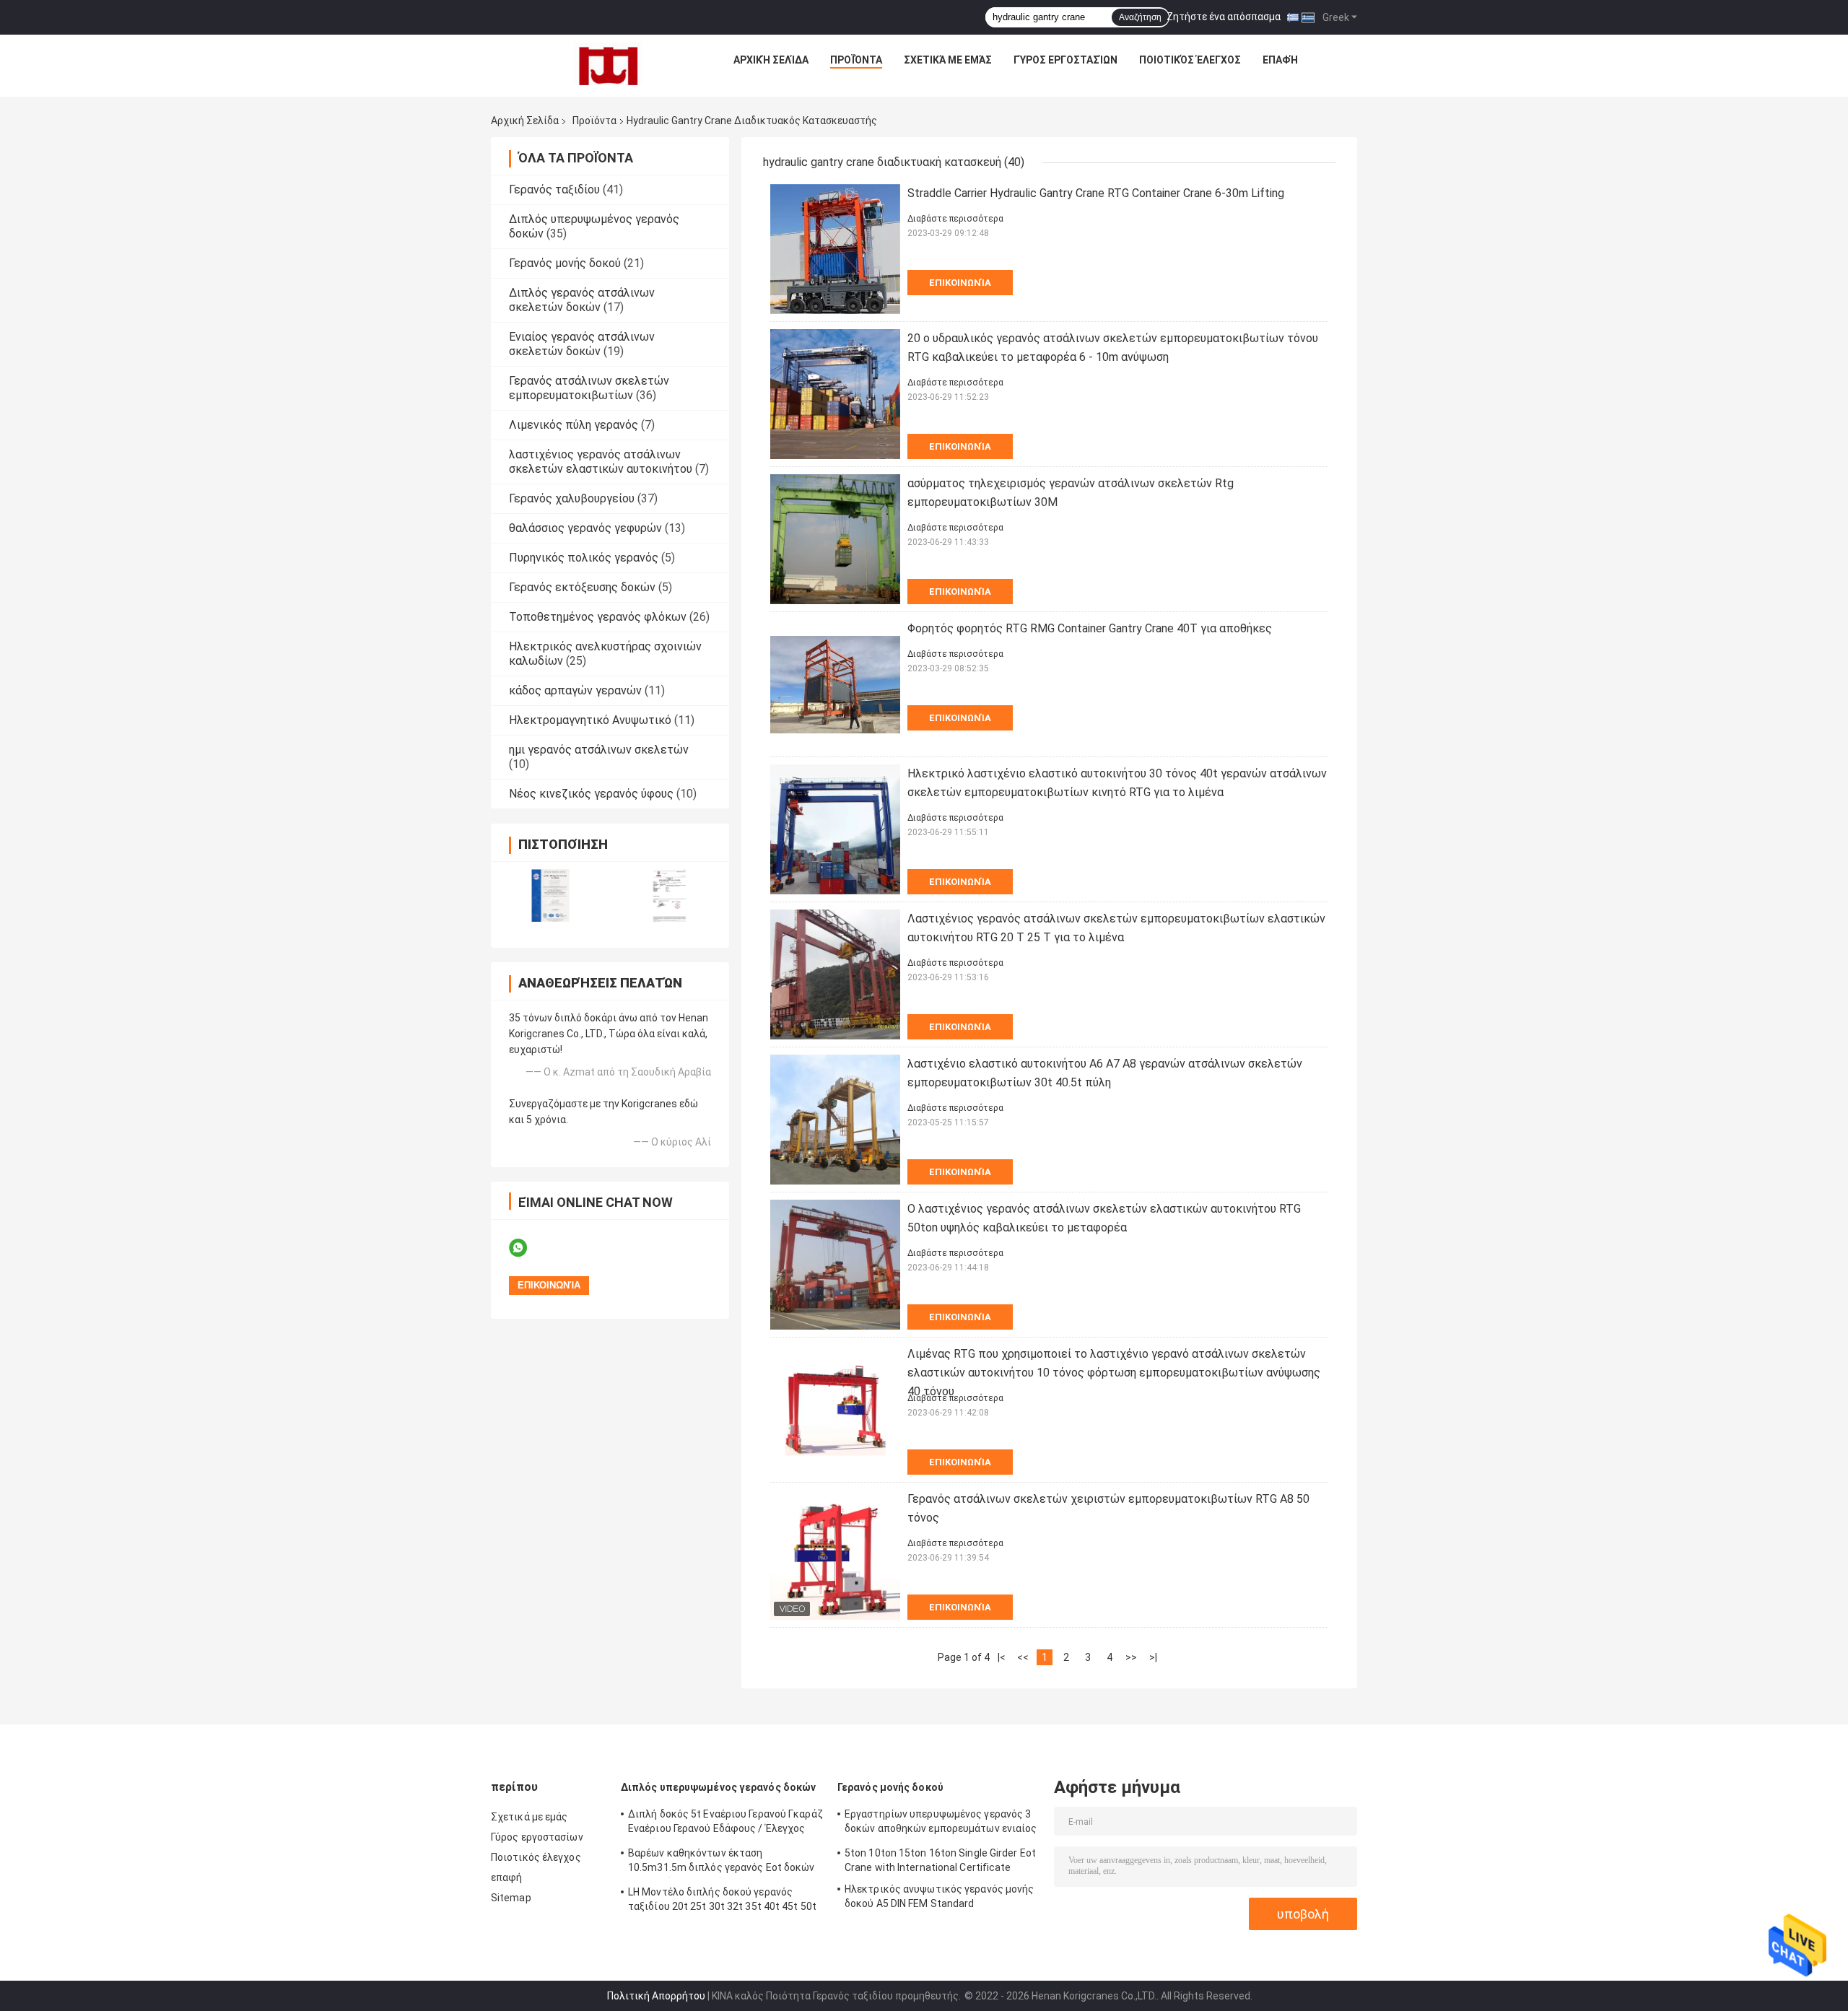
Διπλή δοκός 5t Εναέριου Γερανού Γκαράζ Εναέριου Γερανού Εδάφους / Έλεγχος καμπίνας (725, 1823)
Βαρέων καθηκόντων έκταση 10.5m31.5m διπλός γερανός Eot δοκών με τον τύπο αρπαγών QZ (722, 1862)
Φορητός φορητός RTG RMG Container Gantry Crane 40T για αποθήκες (1090, 628)
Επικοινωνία (960, 283)
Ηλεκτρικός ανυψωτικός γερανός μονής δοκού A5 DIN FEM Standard (940, 1896)
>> (1131, 1657)
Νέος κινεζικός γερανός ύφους (591, 794)
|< (1002, 1657)
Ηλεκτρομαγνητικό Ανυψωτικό (590, 720)
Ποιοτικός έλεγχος (1190, 60)
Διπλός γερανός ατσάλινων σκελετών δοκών (582, 300)
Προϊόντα (856, 60)
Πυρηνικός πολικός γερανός (584, 558)
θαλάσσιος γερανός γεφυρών (585, 528)
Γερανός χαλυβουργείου (572, 498)
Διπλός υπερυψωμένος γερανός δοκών (718, 1787)
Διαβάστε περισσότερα (955, 219)
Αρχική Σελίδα (771, 60)
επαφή (1280, 60)
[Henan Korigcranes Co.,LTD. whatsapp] (527, 1248)
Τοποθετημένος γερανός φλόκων (598, 617)
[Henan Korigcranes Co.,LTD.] (609, 64)
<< (1023, 1657)
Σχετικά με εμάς (948, 60)
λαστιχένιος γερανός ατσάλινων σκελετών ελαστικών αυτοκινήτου (601, 462)
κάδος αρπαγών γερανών (575, 690)
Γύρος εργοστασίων (1065, 60)
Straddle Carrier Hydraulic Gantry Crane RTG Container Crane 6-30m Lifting (1096, 193)
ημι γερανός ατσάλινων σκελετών (599, 750)
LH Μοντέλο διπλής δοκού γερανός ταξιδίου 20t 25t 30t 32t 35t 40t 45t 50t (722, 1899)
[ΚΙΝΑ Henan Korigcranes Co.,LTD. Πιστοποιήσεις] (550, 895)
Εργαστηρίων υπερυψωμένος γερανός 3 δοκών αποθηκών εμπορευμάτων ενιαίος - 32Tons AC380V (941, 1823)
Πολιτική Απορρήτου (656, 1996)
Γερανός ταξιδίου (554, 189)
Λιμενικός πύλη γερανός (574, 425)
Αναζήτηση (1140, 17)
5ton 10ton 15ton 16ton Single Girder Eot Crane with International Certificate (940, 1860)
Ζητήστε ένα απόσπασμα (1224, 17)
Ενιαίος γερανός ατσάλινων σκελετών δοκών (582, 344)
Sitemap (511, 1898)
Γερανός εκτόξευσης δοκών (582, 587)
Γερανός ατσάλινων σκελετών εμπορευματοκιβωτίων (589, 388)
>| (1153, 1657)
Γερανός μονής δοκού (565, 263)
